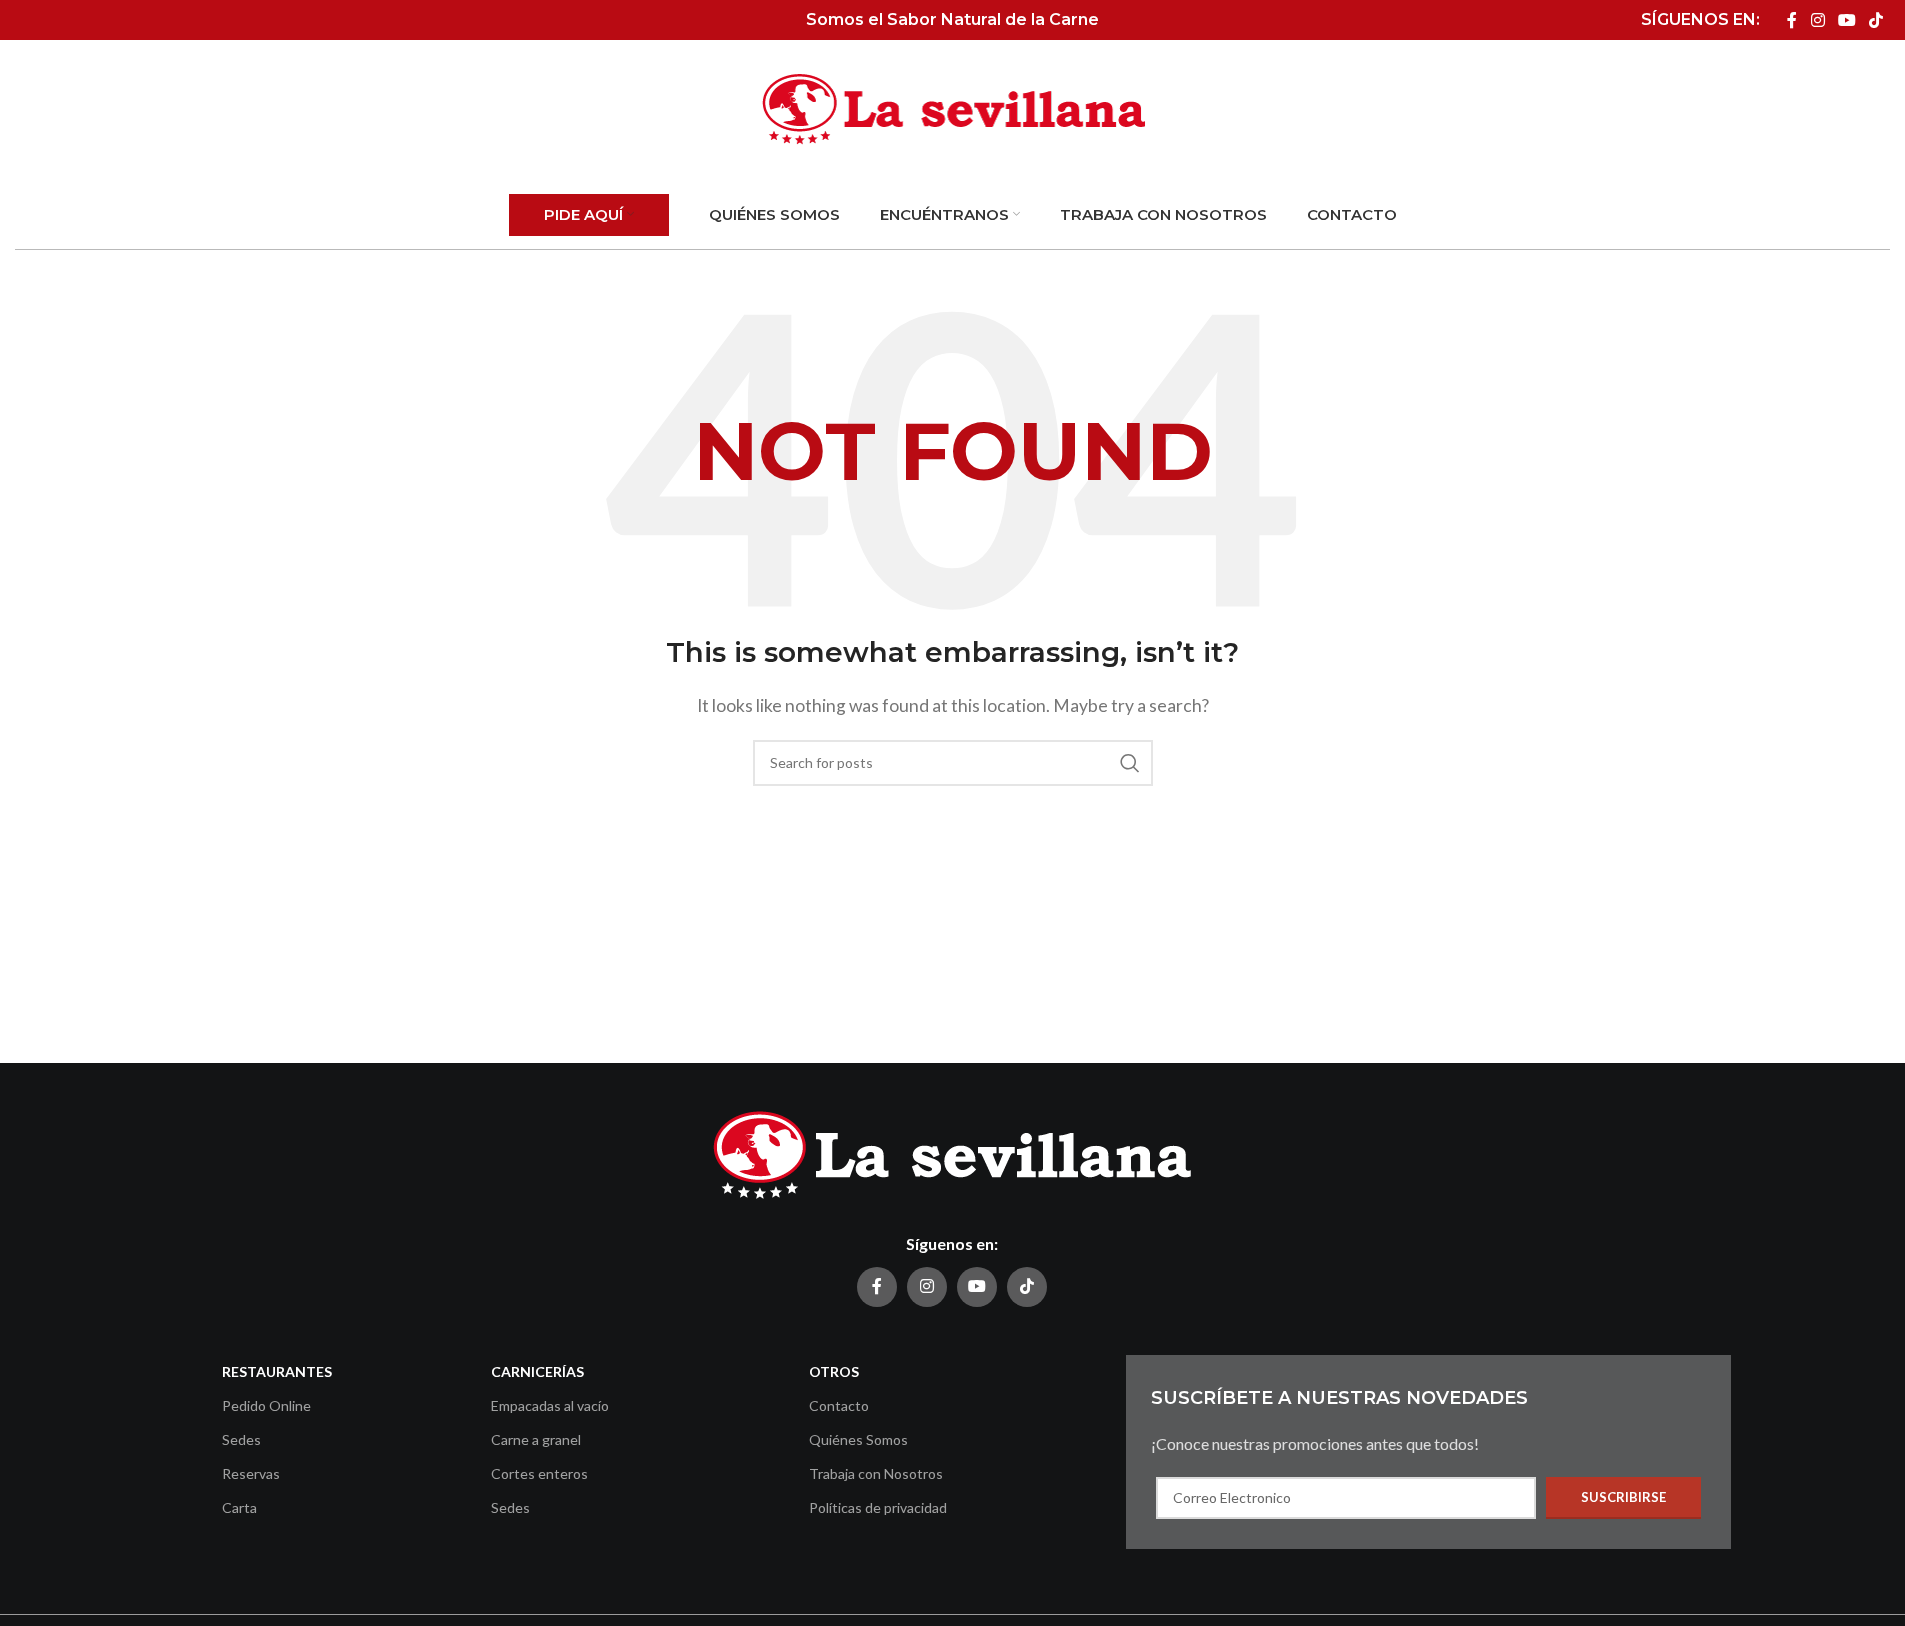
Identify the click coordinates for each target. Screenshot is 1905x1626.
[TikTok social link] (1876, 20)
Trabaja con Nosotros (876, 1473)
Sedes (241, 1439)
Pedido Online (266, 1405)
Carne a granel (536, 1439)
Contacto (839, 1405)
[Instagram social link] (1817, 20)
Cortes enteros (539, 1473)
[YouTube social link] (1846, 20)
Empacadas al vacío (550, 1405)
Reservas (251, 1473)
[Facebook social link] (1792, 20)
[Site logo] (953, 107)
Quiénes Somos (858, 1439)
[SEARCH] (1130, 763)
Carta (239, 1507)
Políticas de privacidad (878, 1507)
